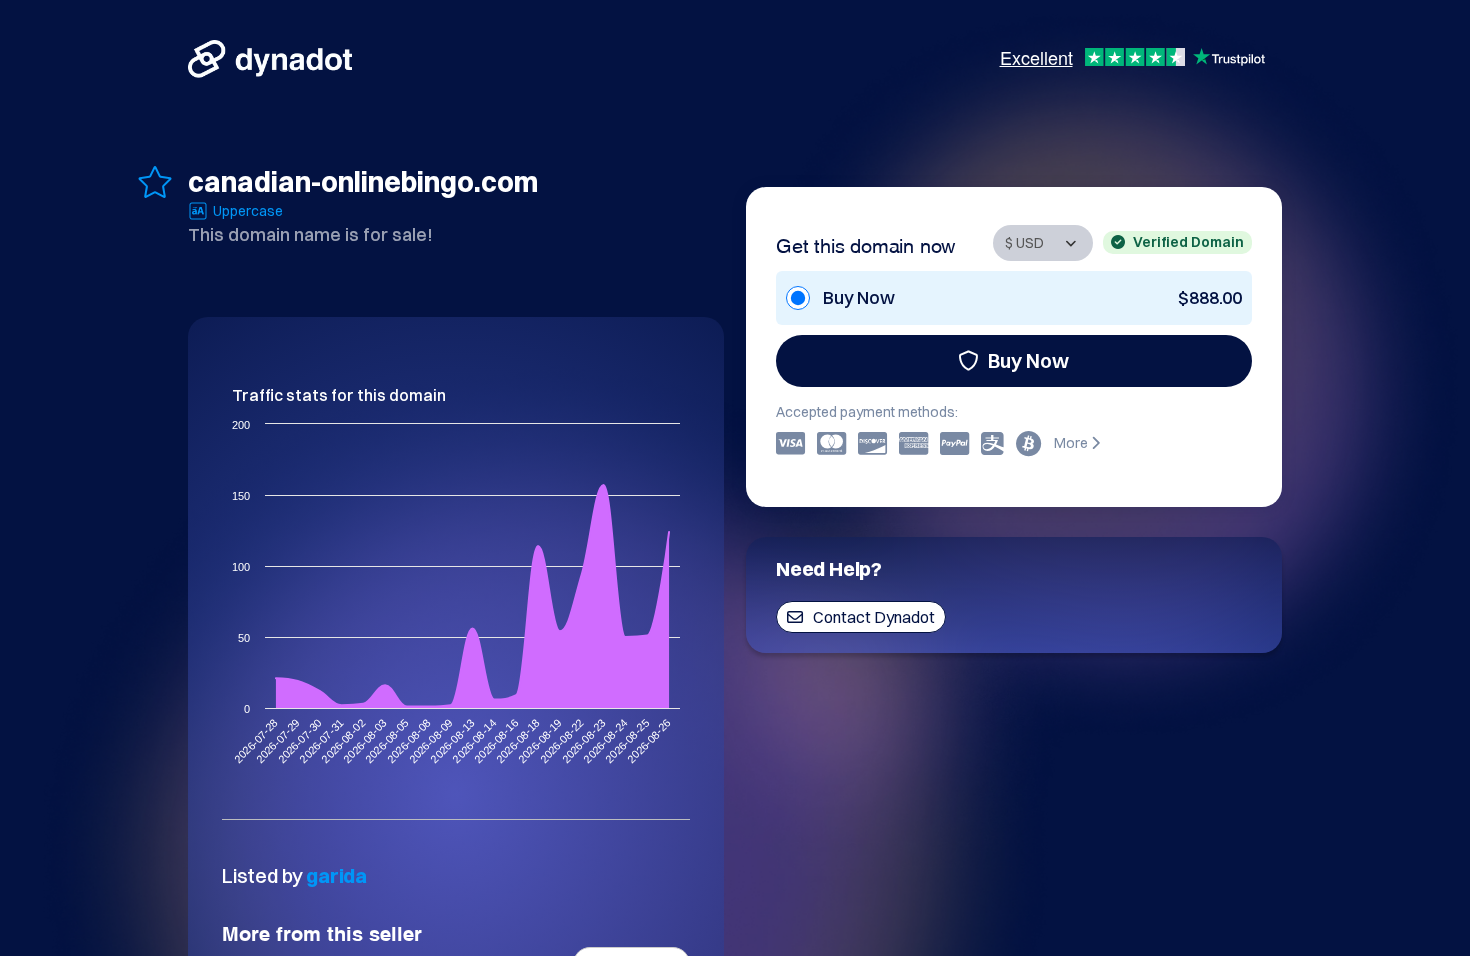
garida (336, 875)
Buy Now (1028, 360)
